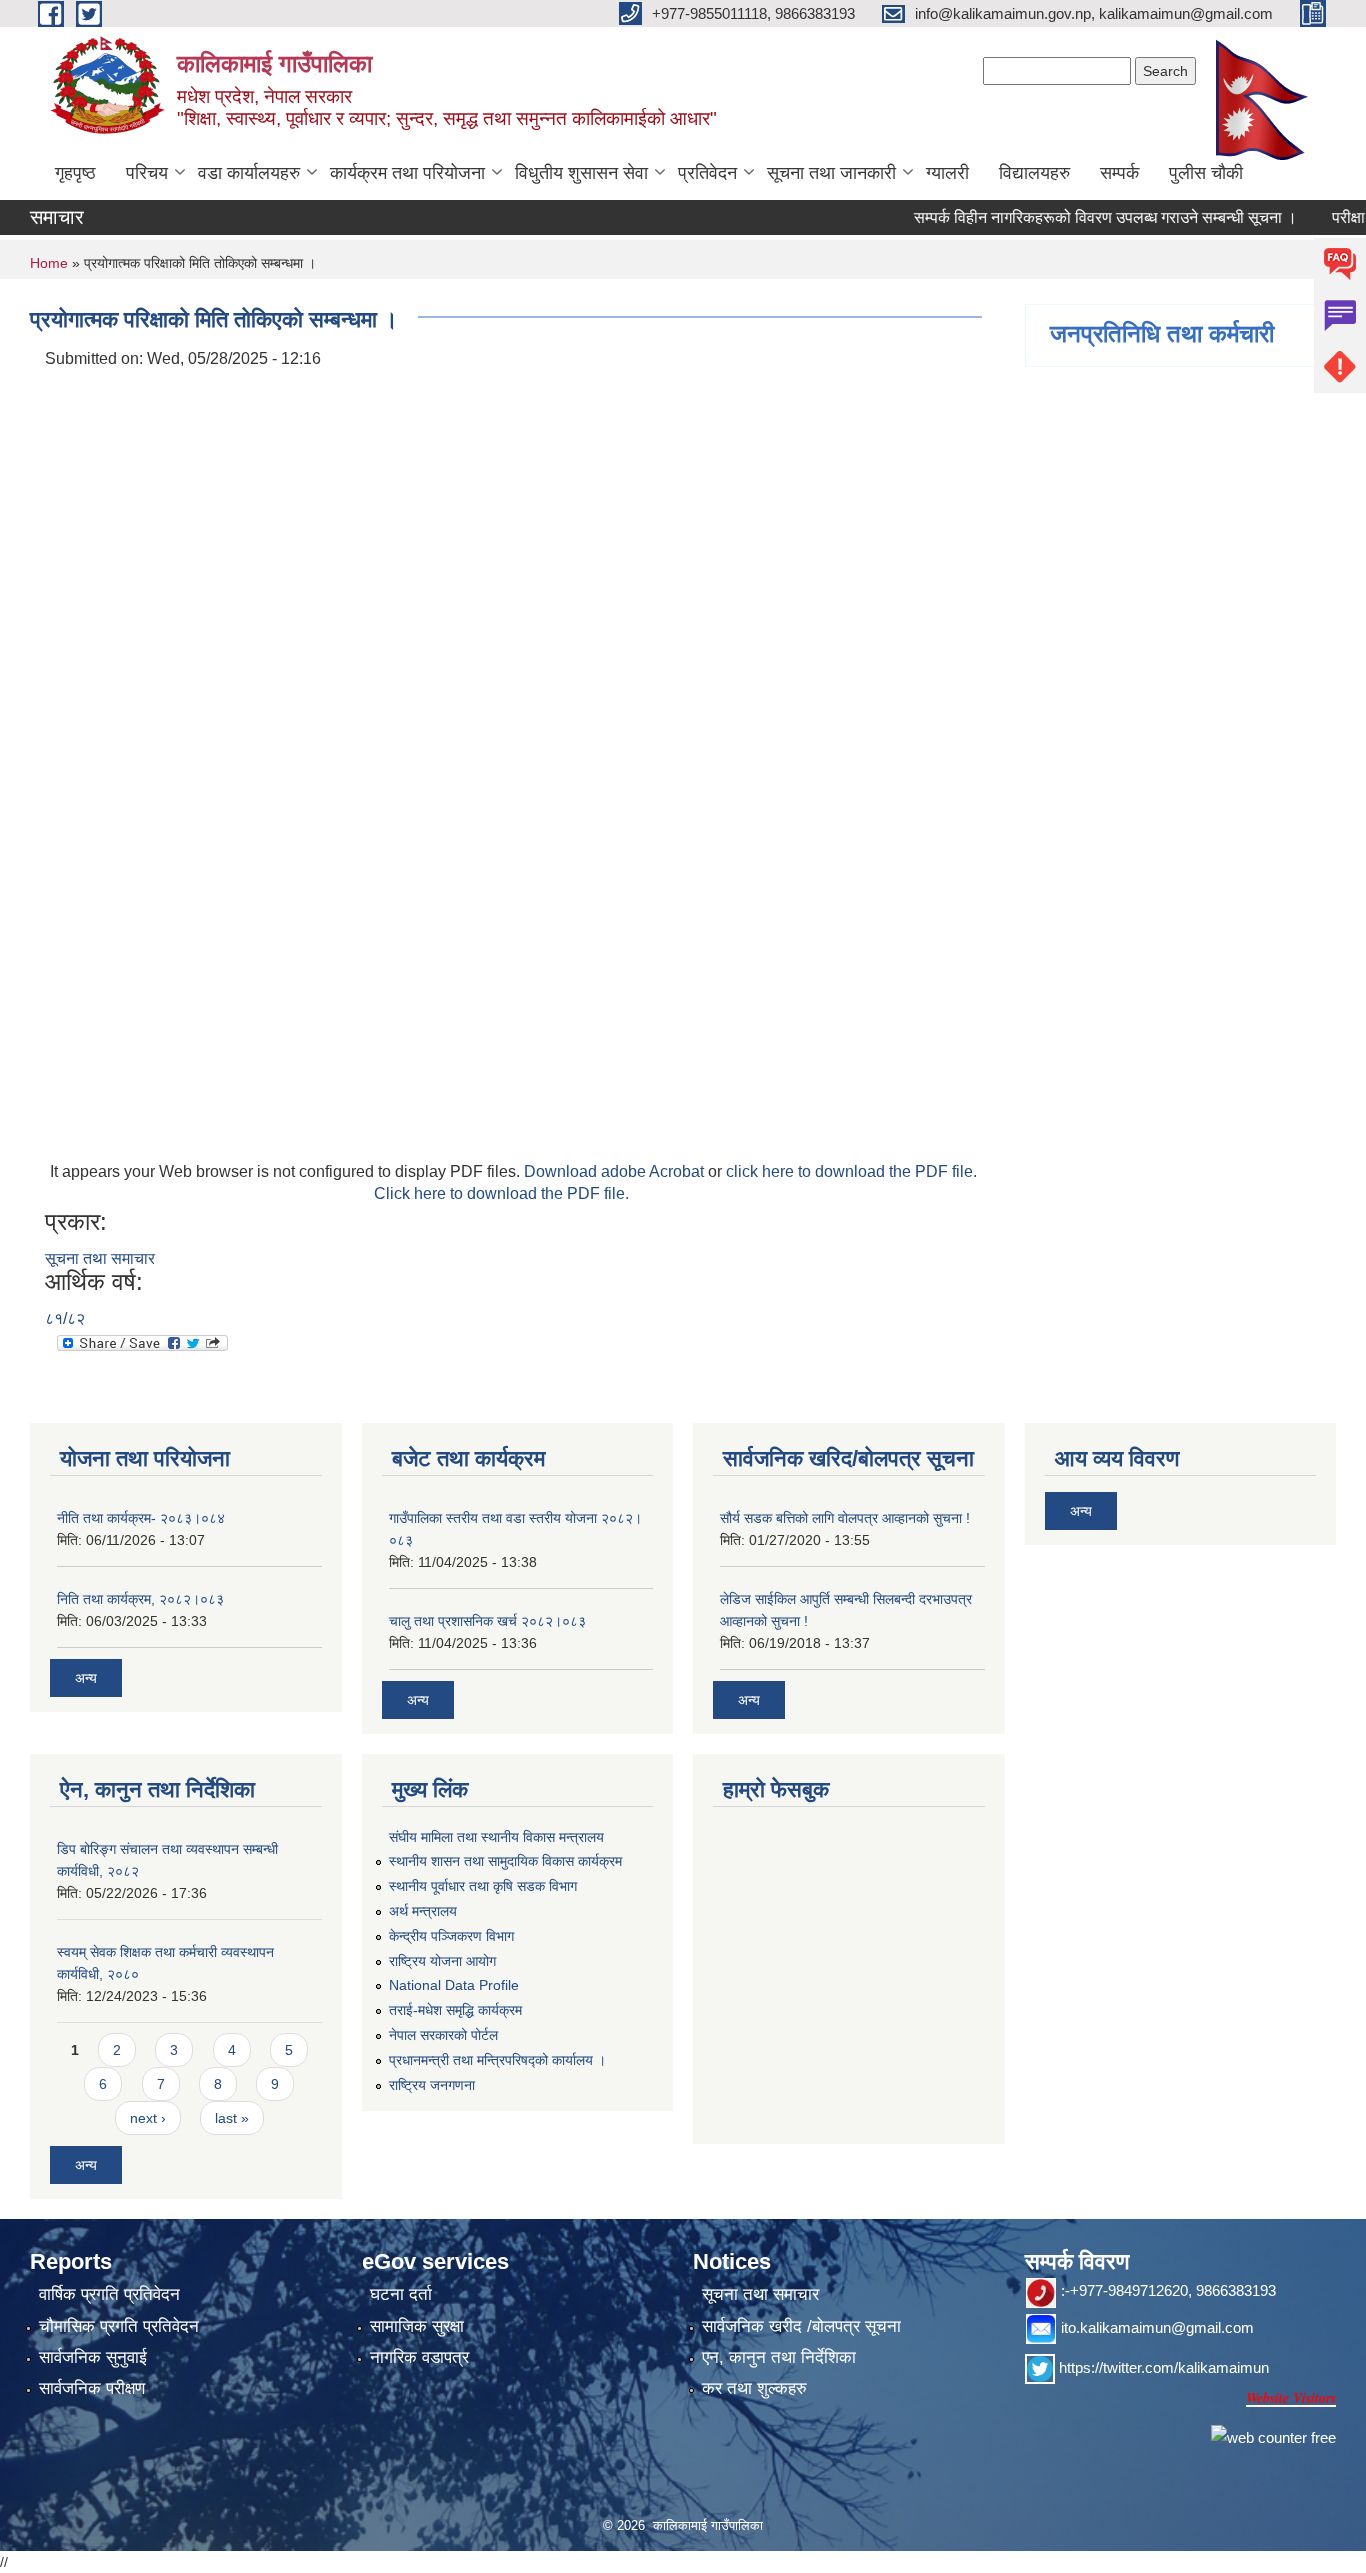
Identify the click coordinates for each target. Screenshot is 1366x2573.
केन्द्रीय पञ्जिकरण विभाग (451, 1936)
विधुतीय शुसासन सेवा (581, 173)
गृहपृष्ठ (75, 173)
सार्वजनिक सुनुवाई (93, 2357)
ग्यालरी (947, 173)
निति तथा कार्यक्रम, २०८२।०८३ (140, 1599)
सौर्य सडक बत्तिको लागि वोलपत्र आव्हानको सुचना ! (845, 1518)
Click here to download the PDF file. (501, 1193)
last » (232, 2118)
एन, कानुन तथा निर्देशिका (779, 2357)
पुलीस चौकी (1206, 173)
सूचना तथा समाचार (100, 1258)
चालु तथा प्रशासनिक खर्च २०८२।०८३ (487, 1621)
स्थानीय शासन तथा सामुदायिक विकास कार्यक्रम (505, 1861)
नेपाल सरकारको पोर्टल (443, 2035)
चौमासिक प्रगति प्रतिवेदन (119, 2326)
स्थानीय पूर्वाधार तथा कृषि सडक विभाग (483, 1886)
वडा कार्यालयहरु (249, 173)
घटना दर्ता (401, 2294)
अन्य (86, 1678)
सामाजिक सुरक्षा (417, 2326)
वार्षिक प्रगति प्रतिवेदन (109, 2294)
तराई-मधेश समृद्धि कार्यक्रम (455, 2010)
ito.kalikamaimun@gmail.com (1157, 2327)
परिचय (147, 173)
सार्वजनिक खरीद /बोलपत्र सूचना (801, 2326)
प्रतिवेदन (707, 173)
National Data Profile (454, 1985)
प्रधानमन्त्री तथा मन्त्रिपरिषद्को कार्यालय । (497, 2060)
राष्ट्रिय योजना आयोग (442, 1961)
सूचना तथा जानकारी (831, 173)
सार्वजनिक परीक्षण (92, 2388)
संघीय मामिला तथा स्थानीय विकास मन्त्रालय (496, 1837)
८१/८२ (65, 1318)
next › (148, 2118)
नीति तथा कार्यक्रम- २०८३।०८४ (141, 1518)
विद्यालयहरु (1034, 173)
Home (49, 263)
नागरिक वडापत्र (419, 2357)
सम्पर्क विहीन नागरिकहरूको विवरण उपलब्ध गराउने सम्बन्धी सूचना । (1074, 217)
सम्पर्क (1119, 173)
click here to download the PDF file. (851, 1171)
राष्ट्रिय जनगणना (432, 2085)
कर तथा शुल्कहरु (754, 2388)
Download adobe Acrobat (616, 1171)
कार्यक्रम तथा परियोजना (407, 173)
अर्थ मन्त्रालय (423, 1911)
